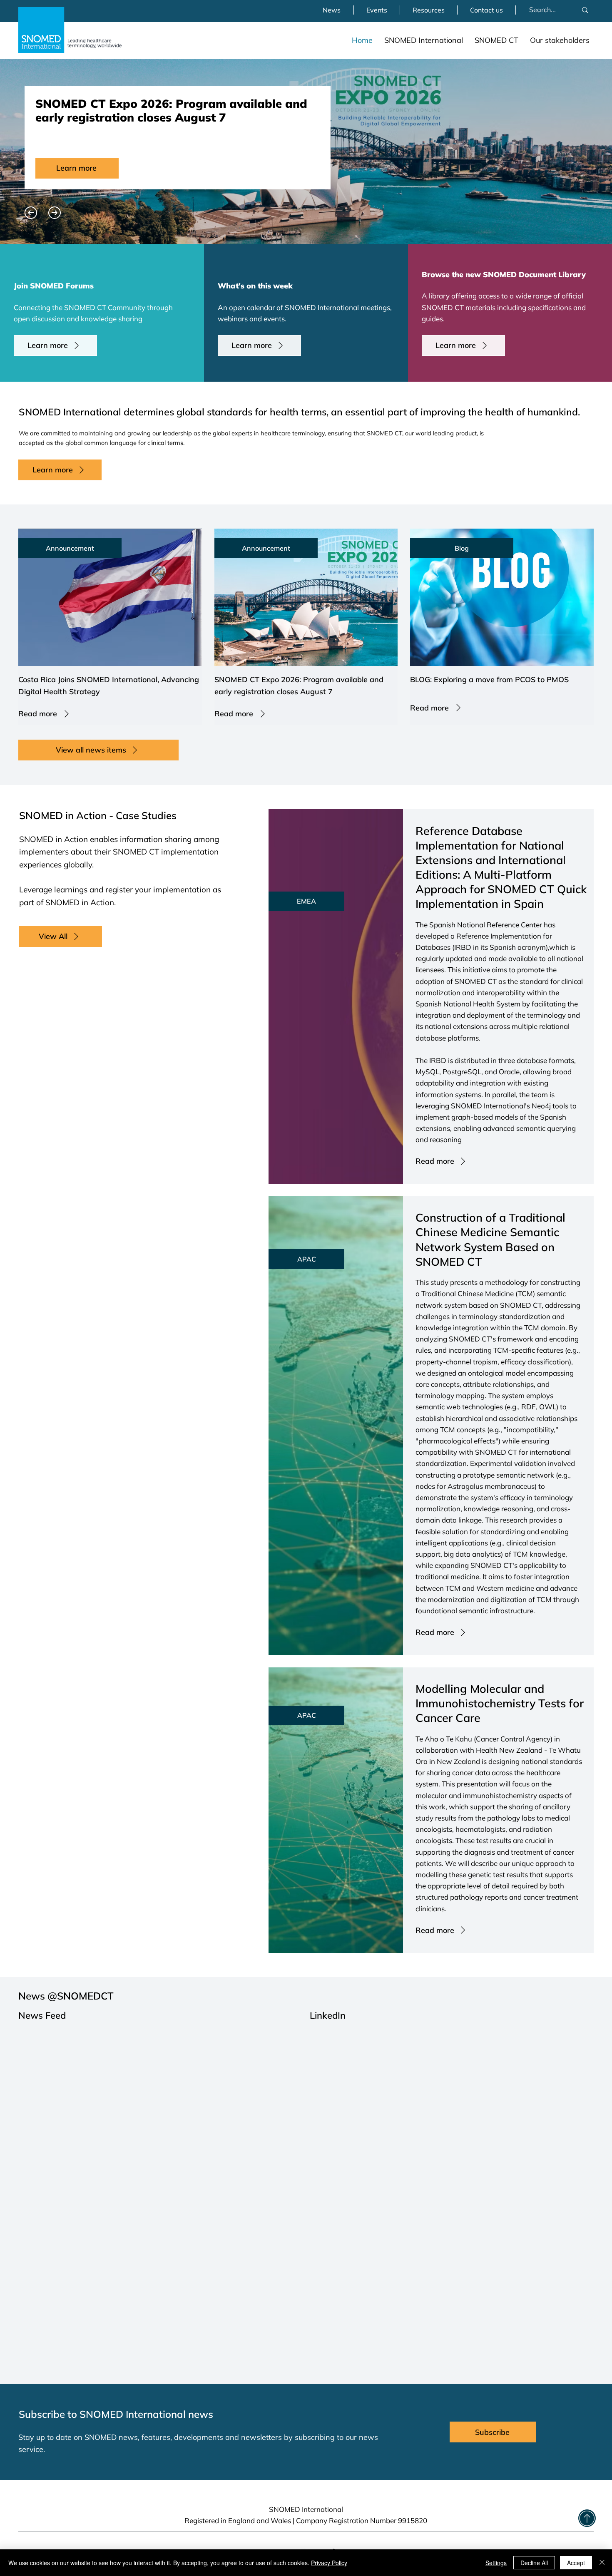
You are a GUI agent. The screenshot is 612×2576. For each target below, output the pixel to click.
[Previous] (31, 213)
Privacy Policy (329, 2563)
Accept (576, 2563)
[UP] (587, 2518)
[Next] (55, 213)
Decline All (534, 2563)
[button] (424, 40)
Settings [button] (496, 2563)
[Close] (602, 2563)
